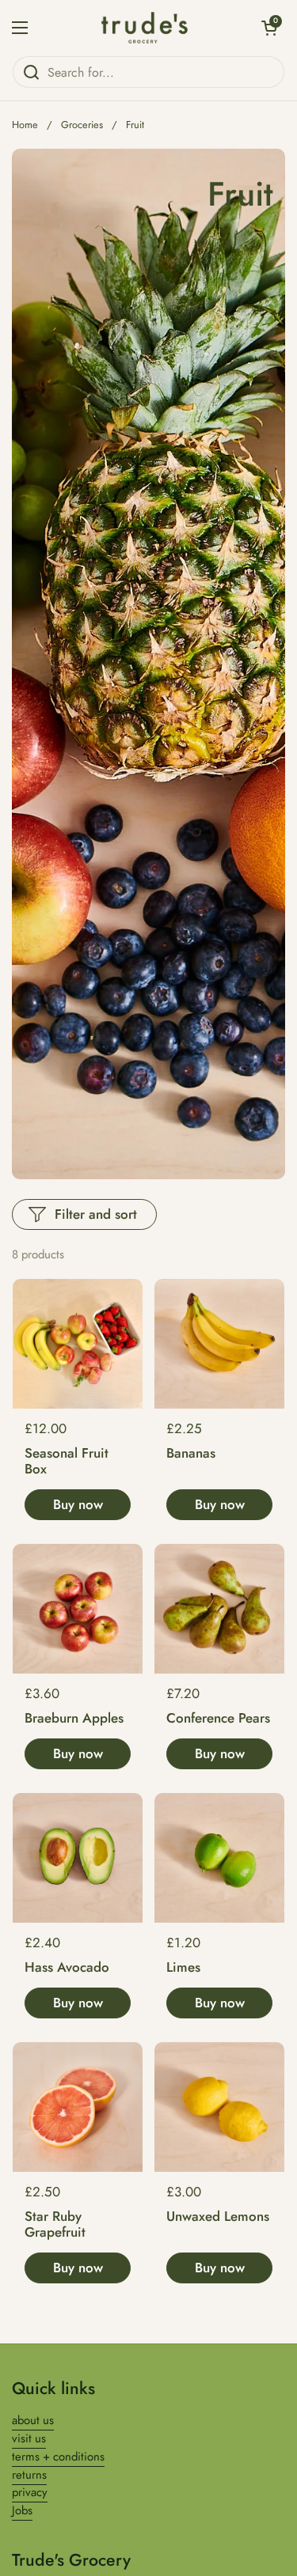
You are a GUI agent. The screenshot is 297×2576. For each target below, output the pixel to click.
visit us (29, 2438)
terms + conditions (58, 2457)
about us (33, 2420)
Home (25, 125)
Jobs (22, 2510)
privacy (30, 2492)
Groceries (82, 125)
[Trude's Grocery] (145, 28)
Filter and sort (96, 1214)
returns (29, 2475)
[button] (269, 28)
